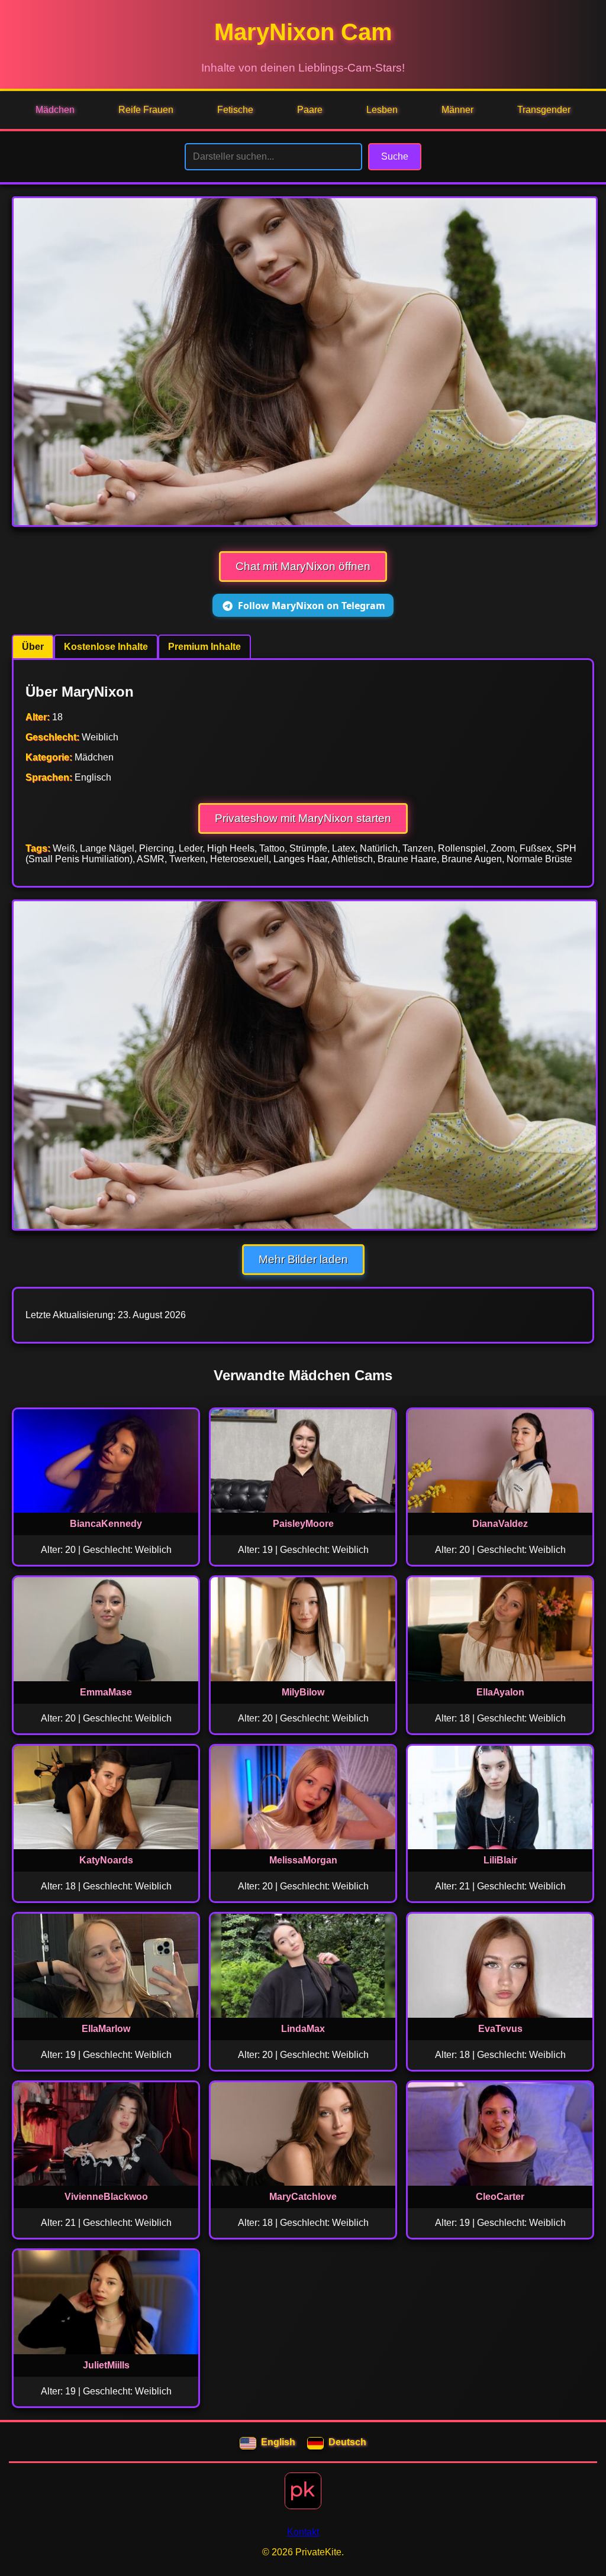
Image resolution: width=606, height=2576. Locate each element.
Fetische (235, 110)
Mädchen (55, 110)
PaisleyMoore (303, 1524)
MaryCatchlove (303, 2197)
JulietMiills (106, 2365)
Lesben (382, 110)
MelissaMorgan (303, 1860)
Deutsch (347, 2442)
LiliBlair (500, 1860)
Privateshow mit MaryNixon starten (303, 818)
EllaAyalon (500, 1692)
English (278, 2442)
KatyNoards (106, 1860)
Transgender (544, 110)
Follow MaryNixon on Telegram (312, 606)
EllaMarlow (106, 2029)
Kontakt (303, 2532)
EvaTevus (500, 2029)
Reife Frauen (146, 110)
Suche (395, 156)
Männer (457, 110)
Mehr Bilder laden (303, 1259)
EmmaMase (106, 1692)
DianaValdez (500, 1524)
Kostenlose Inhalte (106, 647)
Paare (310, 110)
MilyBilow (303, 1692)
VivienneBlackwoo (106, 2197)
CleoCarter (500, 2197)
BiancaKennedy (106, 1524)
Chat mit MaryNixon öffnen (303, 566)
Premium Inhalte (204, 647)
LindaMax (303, 2029)
